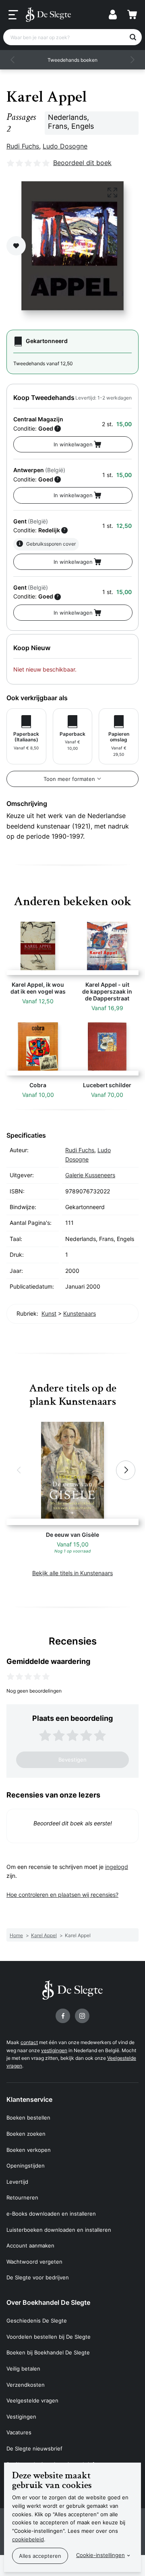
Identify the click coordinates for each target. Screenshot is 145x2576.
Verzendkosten (26, 2385)
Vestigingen (21, 2417)
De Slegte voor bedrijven (38, 2277)
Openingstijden (26, 2166)
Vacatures (19, 2432)
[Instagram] (82, 2016)
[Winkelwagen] (132, 15)
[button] (13, 60)
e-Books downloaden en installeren (51, 2214)
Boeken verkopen (29, 2150)
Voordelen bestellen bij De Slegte (49, 2337)
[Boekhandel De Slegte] (48, 15)
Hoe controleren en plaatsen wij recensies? (62, 1895)
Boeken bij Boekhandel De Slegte (48, 2352)
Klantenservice (29, 2099)
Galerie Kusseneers (90, 1175)
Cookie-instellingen (100, 2555)
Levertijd (17, 2182)
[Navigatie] (13, 15)
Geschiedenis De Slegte (37, 2321)
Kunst (49, 1313)
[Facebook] (63, 2016)
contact (29, 2042)
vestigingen (54, 2050)
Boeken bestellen (28, 2118)
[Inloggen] (113, 15)
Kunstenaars (80, 1313)
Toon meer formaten (69, 779)
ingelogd (117, 1867)
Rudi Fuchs (23, 146)
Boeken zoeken (26, 2134)
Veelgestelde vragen (32, 2400)
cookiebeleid (28, 2539)
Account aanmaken (30, 2245)
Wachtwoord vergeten (34, 2262)
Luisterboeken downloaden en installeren (59, 2230)
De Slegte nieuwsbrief (34, 2448)
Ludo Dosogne (65, 146)
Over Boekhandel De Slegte (48, 2302)
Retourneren (22, 2197)
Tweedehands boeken (72, 60)
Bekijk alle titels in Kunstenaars (72, 1573)
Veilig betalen (23, 2369)
